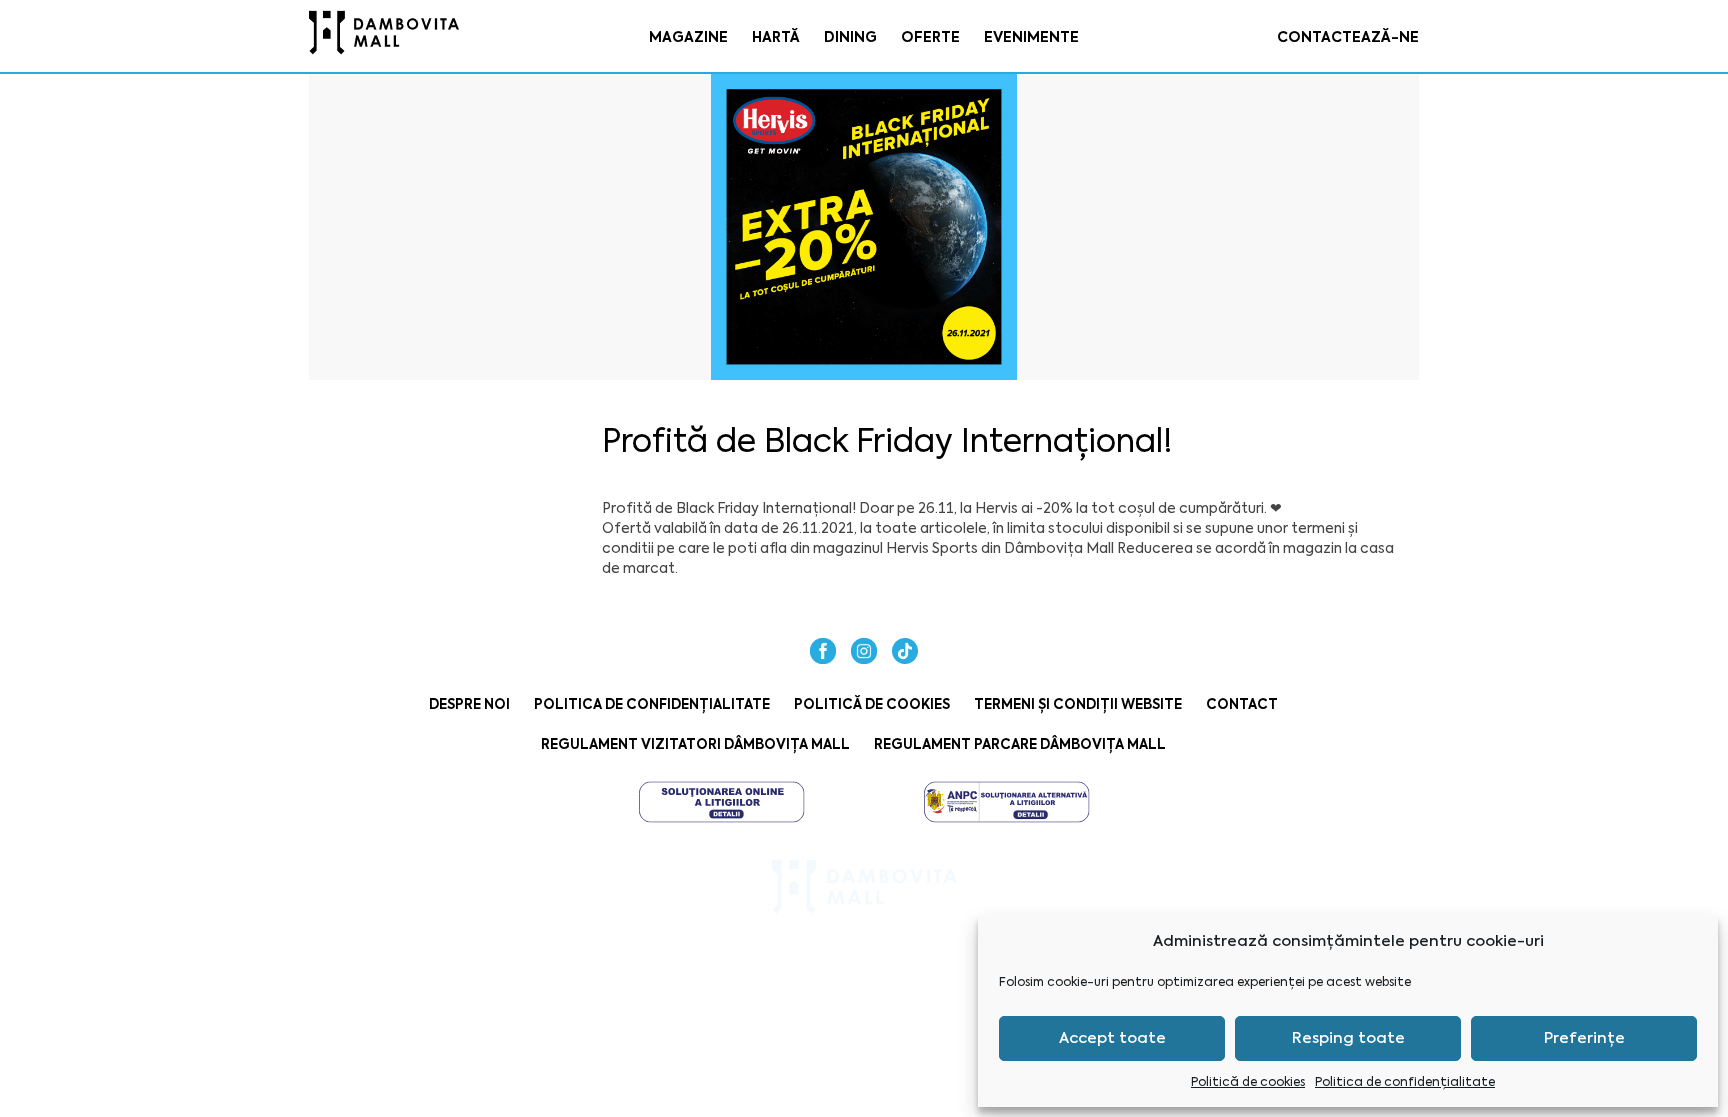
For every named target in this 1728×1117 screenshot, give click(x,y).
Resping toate (1348, 1038)
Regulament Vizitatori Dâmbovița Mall (695, 744)
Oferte (930, 37)
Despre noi (469, 704)
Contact (1242, 704)
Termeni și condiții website (1078, 704)
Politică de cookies (1248, 1082)
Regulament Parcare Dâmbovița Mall (1020, 744)
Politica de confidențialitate (1405, 1082)
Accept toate (1112, 1038)
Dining (850, 37)
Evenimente (1031, 37)
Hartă (776, 37)
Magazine (688, 37)
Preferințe (1584, 1038)
